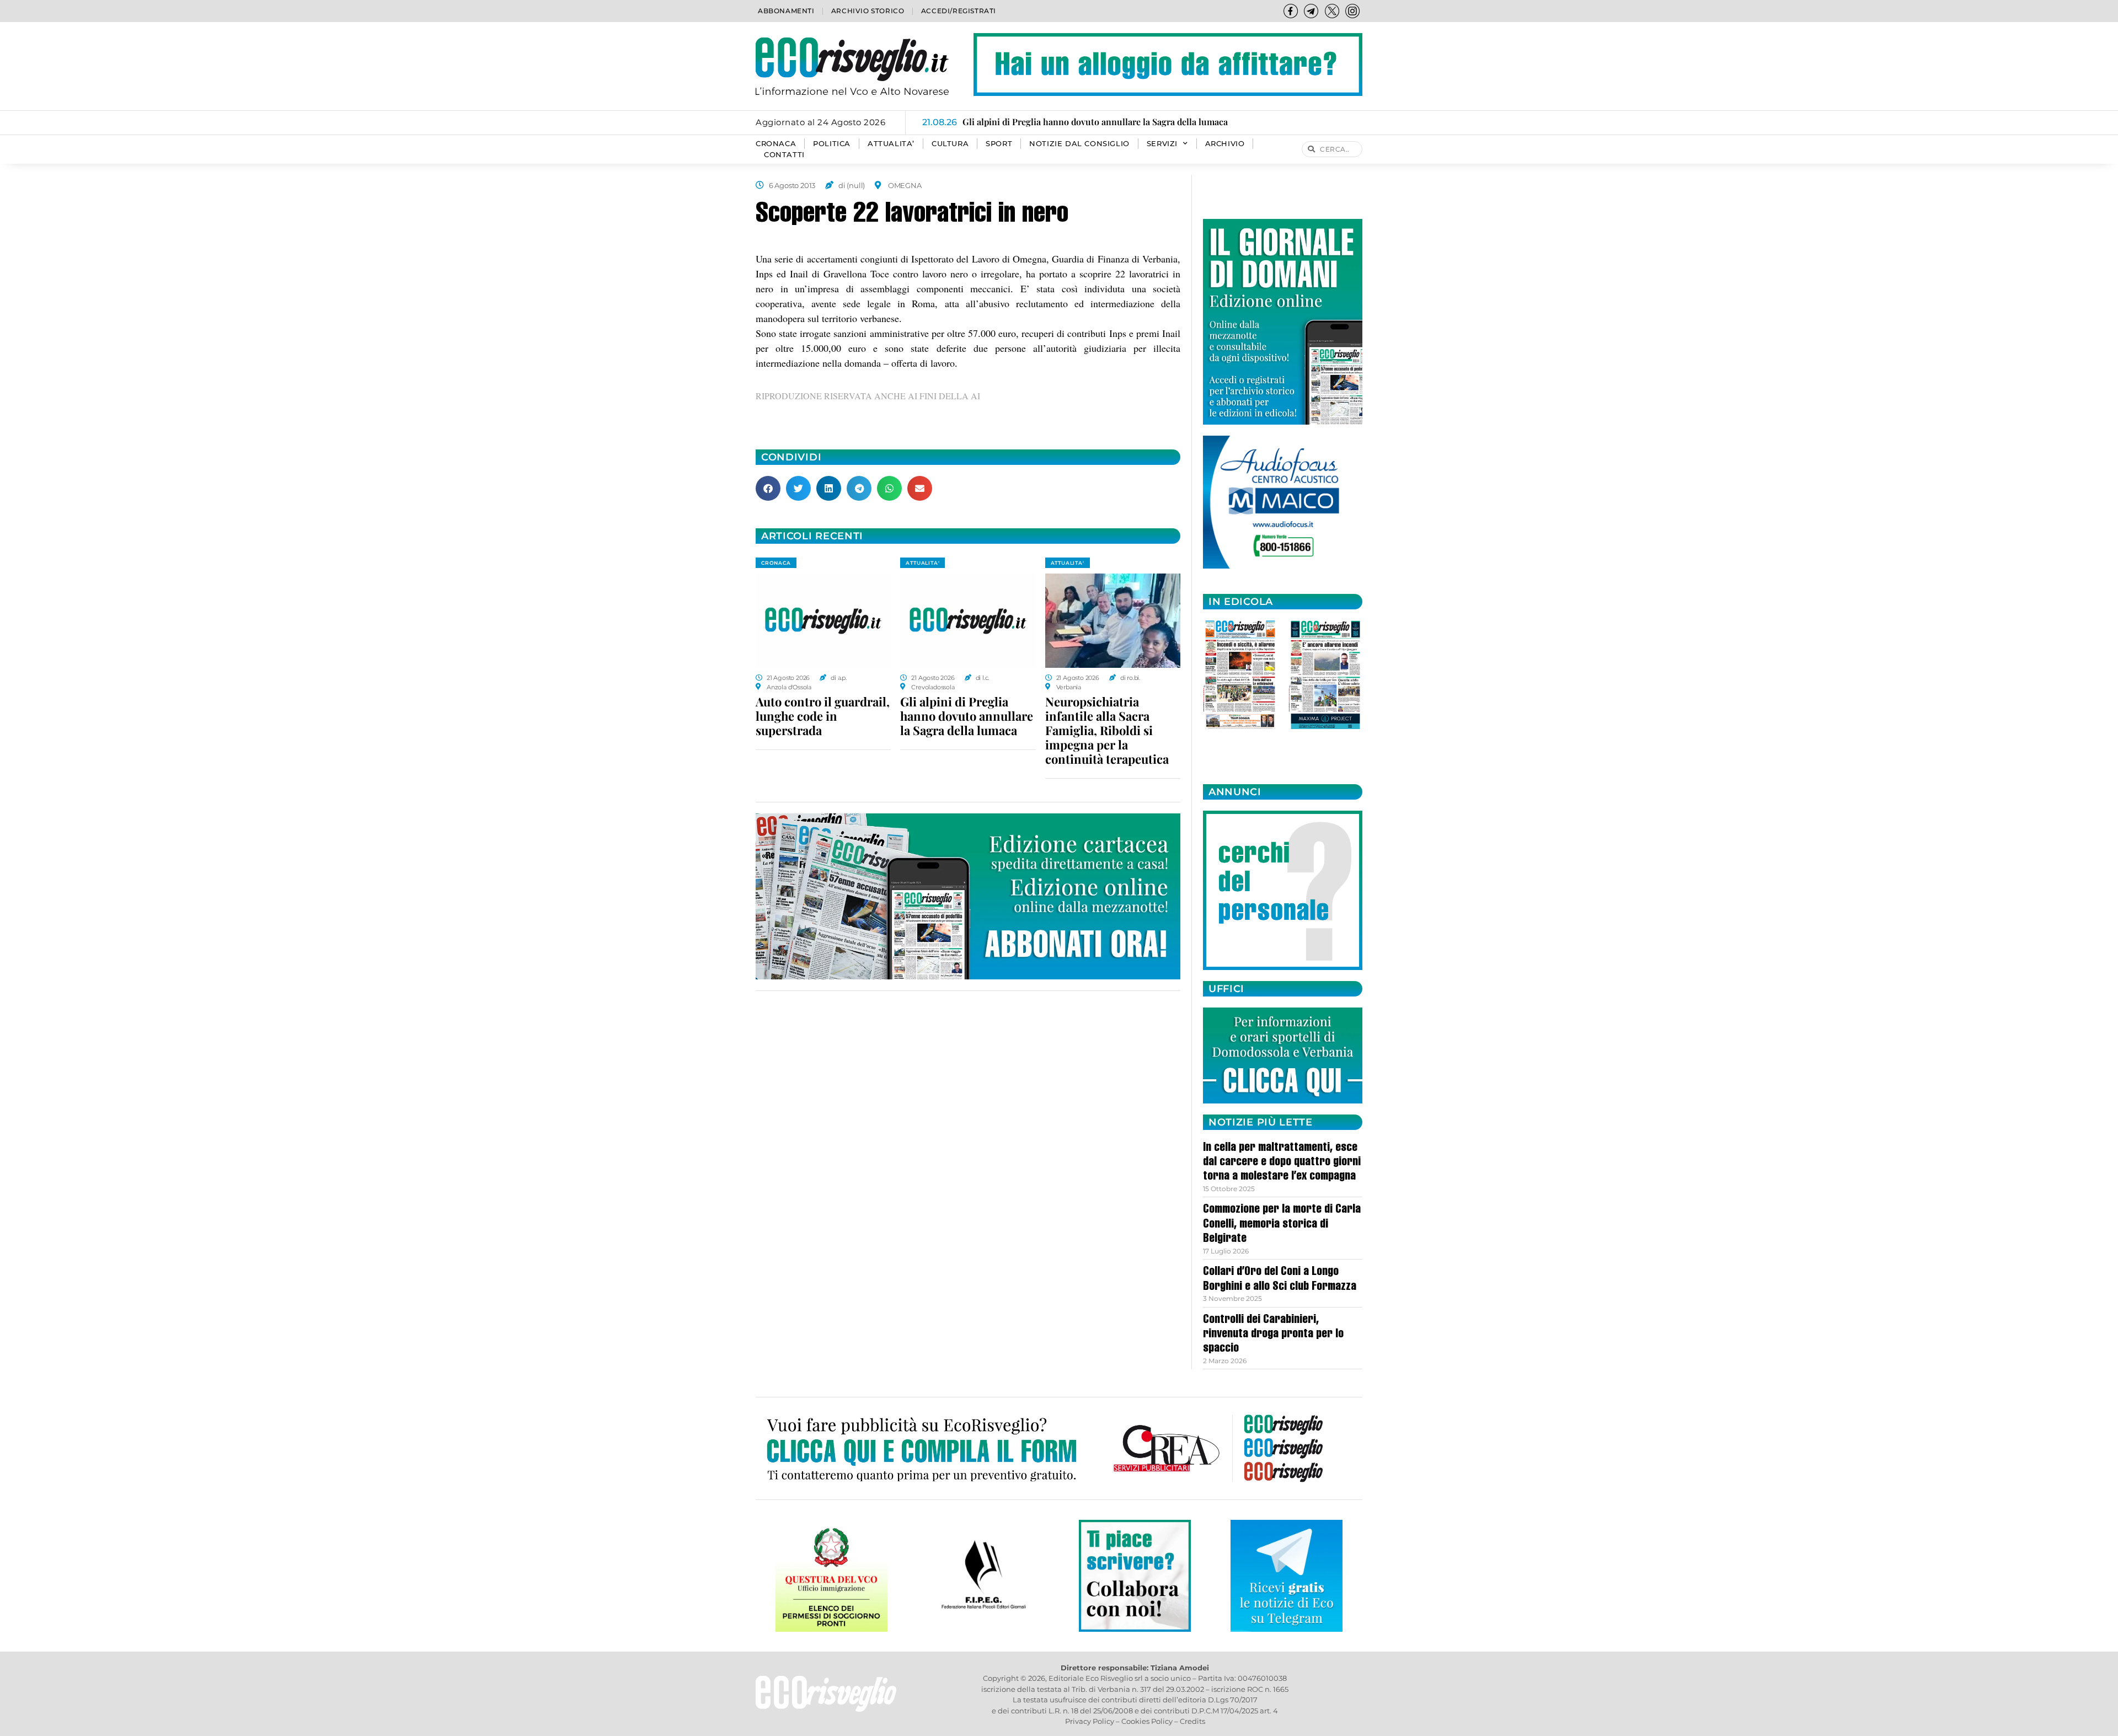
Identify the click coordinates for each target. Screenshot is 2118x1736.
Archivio (1225, 144)
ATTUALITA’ (891, 144)
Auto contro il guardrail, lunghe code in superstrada (823, 716)
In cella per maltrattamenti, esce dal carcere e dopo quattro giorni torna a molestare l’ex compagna (1282, 1163)
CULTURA (950, 144)
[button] (768, 488)
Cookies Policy (1147, 1721)
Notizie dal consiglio (1079, 144)
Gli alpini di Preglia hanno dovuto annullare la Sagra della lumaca (967, 716)
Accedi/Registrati (959, 11)
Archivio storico (868, 11)
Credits (1192, 1721)
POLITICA (832, 144)
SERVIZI (1162, 144)
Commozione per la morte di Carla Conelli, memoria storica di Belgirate (1282, 1225)
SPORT (999, 144)
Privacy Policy (1090, 1721)
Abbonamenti (786, 11)
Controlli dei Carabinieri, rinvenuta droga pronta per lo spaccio (1273, 1335)
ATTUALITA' (922, 563)
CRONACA (776, 144)
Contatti (784, 155)
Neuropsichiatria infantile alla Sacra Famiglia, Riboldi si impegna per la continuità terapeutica (1107, 730)
